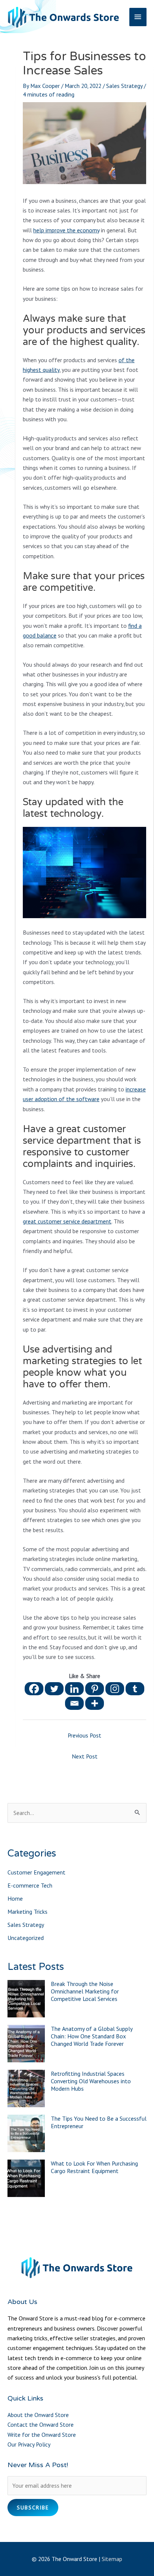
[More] (95, 1703)
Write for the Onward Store (42, 2435)
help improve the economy (66, 230)
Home (15, 1898)
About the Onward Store (38, 2415)
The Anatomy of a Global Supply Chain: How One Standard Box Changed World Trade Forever (92, 2036)
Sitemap (112, 2559)
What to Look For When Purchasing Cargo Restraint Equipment (94, 2167)
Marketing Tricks (27, 1912)
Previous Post (84, 1735)
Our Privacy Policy (29, 2444)
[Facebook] (34, 1689)
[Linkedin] (74, 1689)
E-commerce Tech (30, 1885)
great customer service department (67, 1221)
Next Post (85, 1756)
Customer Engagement (36, 1872)
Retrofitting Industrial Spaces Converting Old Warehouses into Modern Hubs (91, 2081)
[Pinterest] (95, 1689)
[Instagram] (115, 1689)
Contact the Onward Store (41, 2424)
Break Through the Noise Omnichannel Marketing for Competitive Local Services (85, 1991)
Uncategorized (26, 1938)
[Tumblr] (135, 1689)
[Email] (74, 1703)
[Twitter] (54, 1689)
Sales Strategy (124, 86)
